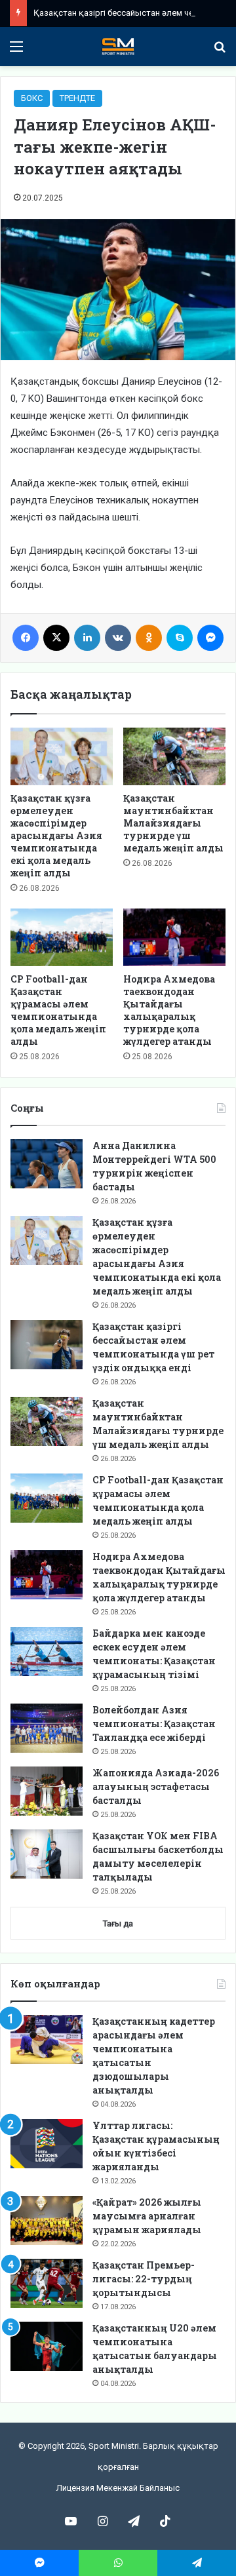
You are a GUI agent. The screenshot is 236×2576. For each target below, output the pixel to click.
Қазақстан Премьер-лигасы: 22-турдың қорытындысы (144, 2279)
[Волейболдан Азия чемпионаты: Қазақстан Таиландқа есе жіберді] (47, 1728)
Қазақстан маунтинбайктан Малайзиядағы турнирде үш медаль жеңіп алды (173, 823)
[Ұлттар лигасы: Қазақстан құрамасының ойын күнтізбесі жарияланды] (47, 2144)
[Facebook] (26, 638)
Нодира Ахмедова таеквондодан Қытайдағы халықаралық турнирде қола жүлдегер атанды (169, 1010)
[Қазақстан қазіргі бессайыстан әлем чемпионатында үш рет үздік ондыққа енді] (47, 1345)
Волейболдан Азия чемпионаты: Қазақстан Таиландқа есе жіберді (154, 1724)
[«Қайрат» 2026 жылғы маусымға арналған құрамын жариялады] (47, 2220)
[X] (56, 638)
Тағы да (118, 1923)
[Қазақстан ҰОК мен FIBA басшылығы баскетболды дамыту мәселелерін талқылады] (47, 1854)
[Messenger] (210, 638)
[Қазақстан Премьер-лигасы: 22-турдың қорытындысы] (47, 2283)
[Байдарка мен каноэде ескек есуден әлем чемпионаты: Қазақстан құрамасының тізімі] (47, 1651)
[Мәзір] (16, 51)
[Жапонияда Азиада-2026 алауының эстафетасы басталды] (47, 1791)
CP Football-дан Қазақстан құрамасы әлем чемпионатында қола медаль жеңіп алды (58, 1010)
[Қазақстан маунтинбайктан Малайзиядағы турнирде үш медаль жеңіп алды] (174, 756)
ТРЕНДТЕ (77, 98)
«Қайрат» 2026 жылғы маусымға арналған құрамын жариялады (147, 2216)
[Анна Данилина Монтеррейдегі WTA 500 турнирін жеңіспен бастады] (47, 1164)
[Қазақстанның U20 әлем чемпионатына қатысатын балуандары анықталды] (47, 2346)
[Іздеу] (220, 51)
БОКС (32, 98)
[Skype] (180, 638)
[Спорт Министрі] (118, 47)
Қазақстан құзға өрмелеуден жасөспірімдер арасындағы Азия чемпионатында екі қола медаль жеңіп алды (56, 835)
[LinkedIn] (87, 638)
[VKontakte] (118, 638)
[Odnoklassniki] (149, 638)
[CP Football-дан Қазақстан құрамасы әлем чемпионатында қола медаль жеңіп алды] (62, 937)
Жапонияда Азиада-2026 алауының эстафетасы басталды (156, 1786)
